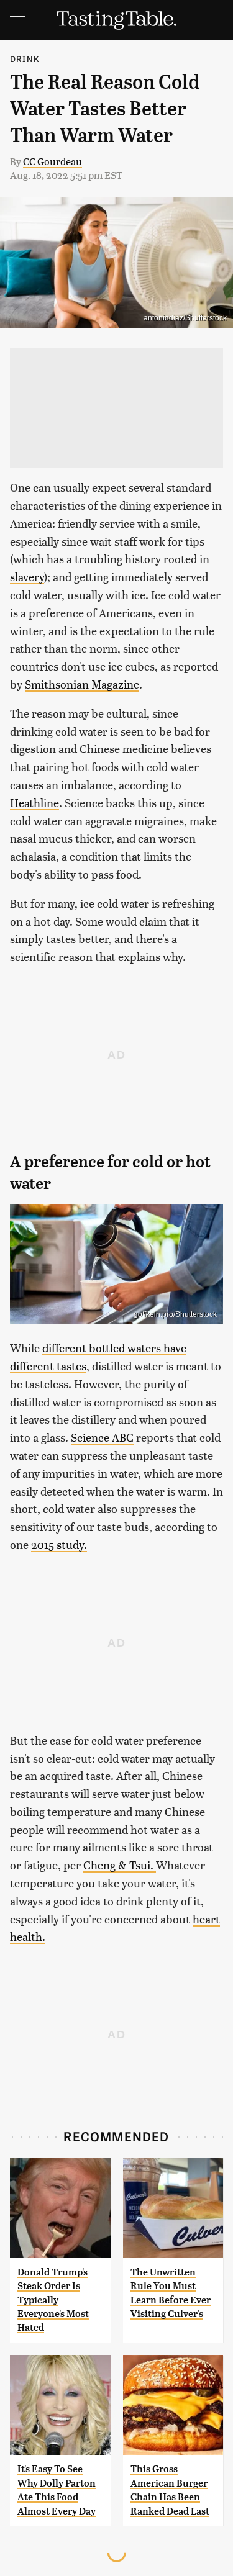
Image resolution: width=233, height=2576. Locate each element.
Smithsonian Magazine (82, 684)
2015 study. (59, 1544)
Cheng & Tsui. (120, 1865)
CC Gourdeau (53, 161)
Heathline (34, 802)
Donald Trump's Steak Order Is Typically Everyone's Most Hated (53, 2300)
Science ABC (102, 1437)
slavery (27, 576)
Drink (25, 59)
